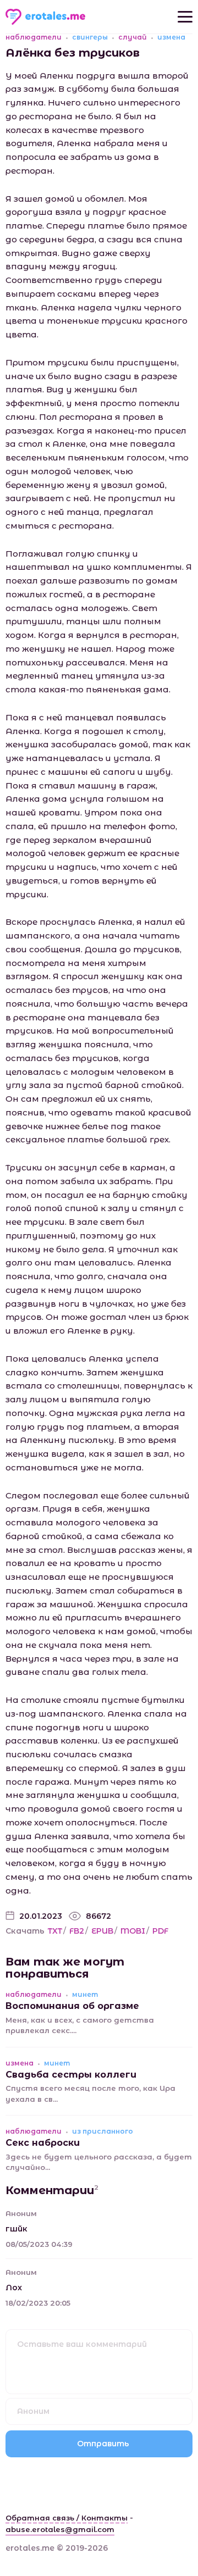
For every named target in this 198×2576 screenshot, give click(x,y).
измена (171, 37)
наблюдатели (34, 37)
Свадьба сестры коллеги (71, 2075)
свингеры (90, 37)
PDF (160, 1931)
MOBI (133, 1931)
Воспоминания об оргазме (72, 2006)
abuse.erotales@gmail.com (60, 2529)
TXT (55, 1931)
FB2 (77, 1931)
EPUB (102, 1931)
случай (133, 37)
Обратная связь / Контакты (67, 2518)
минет (85, 1995)
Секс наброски (43, 2143)
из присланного (103, 2131)
